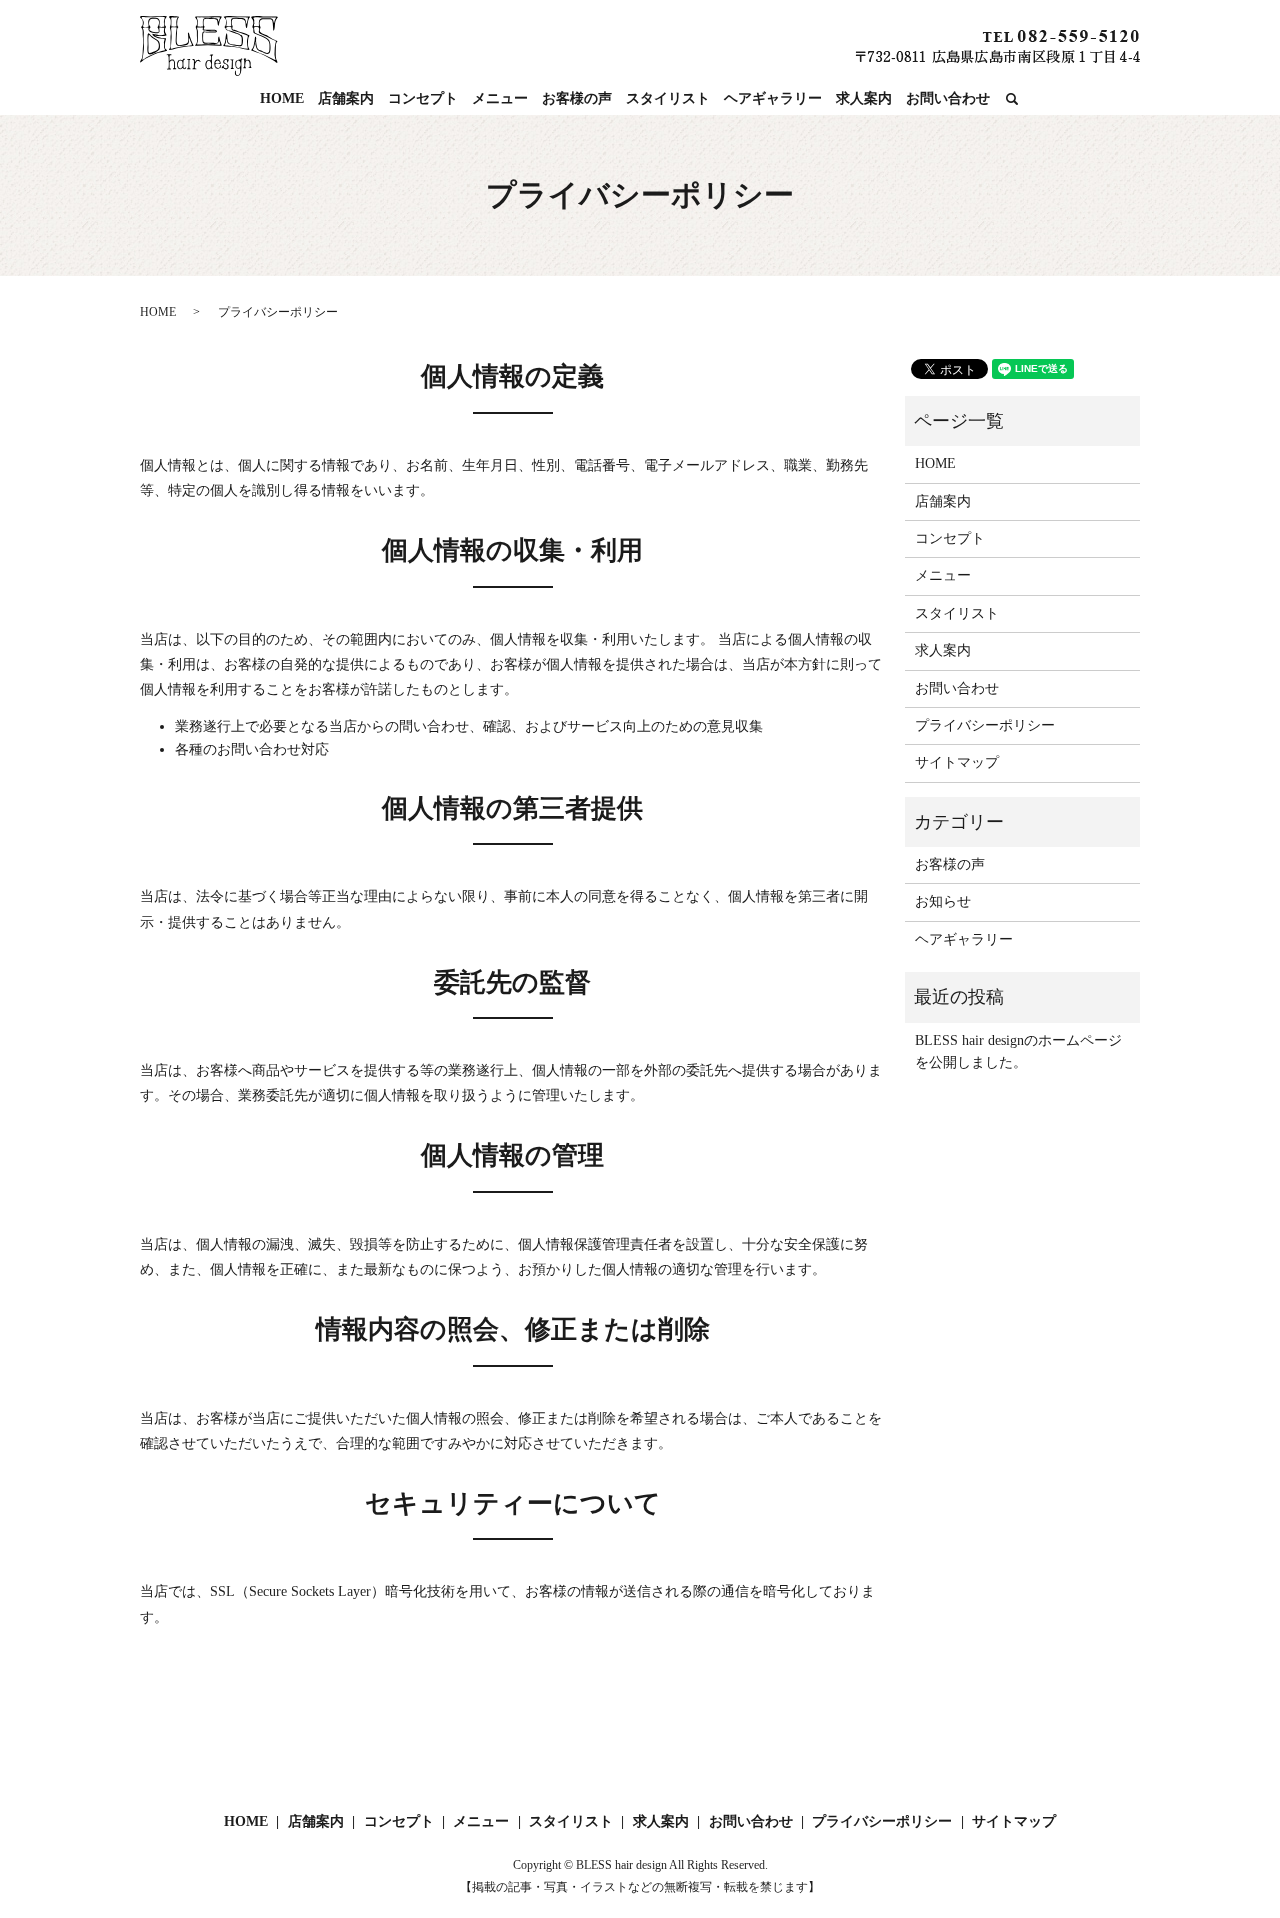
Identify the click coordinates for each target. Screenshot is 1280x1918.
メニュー (500, 98)
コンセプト (423, 98)
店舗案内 (346, 98)
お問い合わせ (948, 98)
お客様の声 (577, 98)
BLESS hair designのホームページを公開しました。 (1018, 1051)
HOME (282, 98)
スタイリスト (668, 98)
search (1012, 100)
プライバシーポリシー (985, 725)
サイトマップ (957, 762)
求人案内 (864, 98)
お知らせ (943, 901)
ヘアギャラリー (773, 98)
